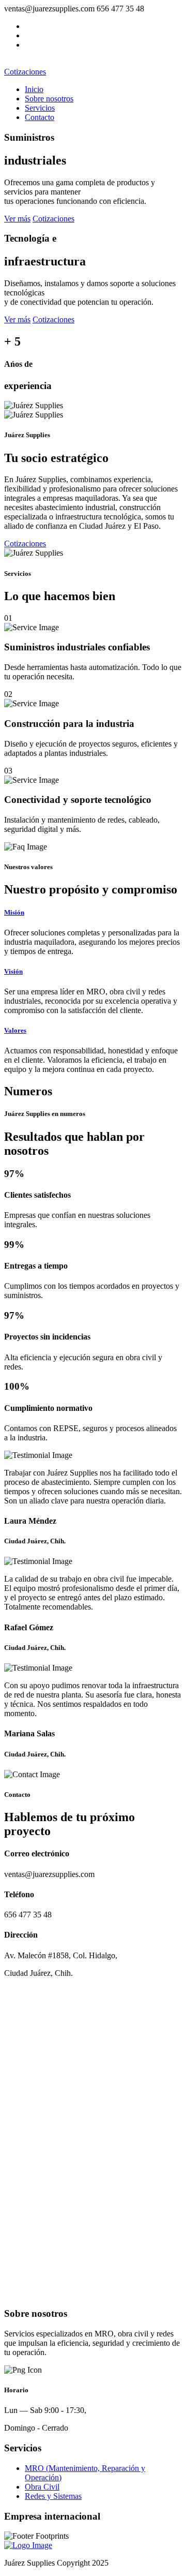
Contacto (40, 117)
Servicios (40, 108)
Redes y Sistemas (53, 2496)
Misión (14, 912)
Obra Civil (42, 2487)
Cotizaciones (25, 72)
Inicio (34, 89)
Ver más (17, 219)
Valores (15, 1030)
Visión (13, 971)
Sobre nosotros (49, 99)
